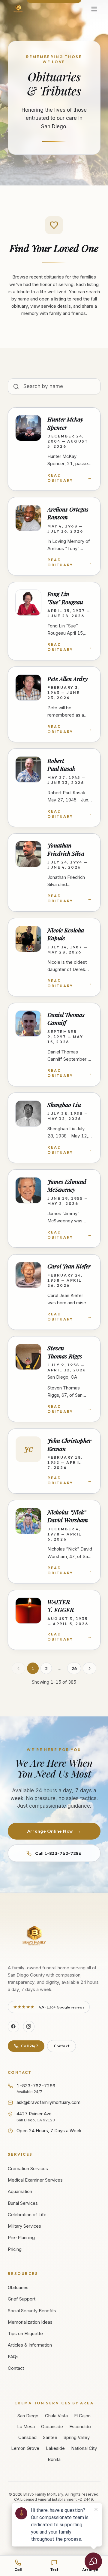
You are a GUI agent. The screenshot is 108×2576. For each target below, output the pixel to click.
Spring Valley (77, 2438)
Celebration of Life (27, 2215)
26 (74, 1668)
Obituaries (18, 2288)
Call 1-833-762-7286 (58, 1853)
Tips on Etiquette (25, 2334)
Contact (61, 2046)
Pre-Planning (21, 2238)
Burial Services (23, 2203)
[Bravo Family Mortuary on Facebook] (13, 2027)
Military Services (24, 2226)
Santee (50, 2438)
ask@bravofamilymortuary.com (48, 2102)
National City (84, 2448)
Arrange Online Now (54, 1831)
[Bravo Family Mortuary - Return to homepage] (35, 1936)
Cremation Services (28, 2169)
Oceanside (52, 2427)
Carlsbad (27, 2438)
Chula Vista (56, 2416)
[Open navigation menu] (94, 9)
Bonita (54, 2459)
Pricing (15, 2249)
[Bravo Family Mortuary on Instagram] (29, 2027)
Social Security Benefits (32, 2311)
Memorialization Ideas (30, 2322)
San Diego (28, 2416)
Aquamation (20, 2192)
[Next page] (90, 1668)
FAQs (13, 2357)
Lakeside (55, 2448)
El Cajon (82, 2416)
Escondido (80, 2427)
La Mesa (26, 2427)
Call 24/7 (30, 2046)
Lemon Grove (25, 2448)
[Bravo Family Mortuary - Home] (18, 9)
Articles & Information (30, 2345)
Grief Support (22, 2299)
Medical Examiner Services (35, 2180)
